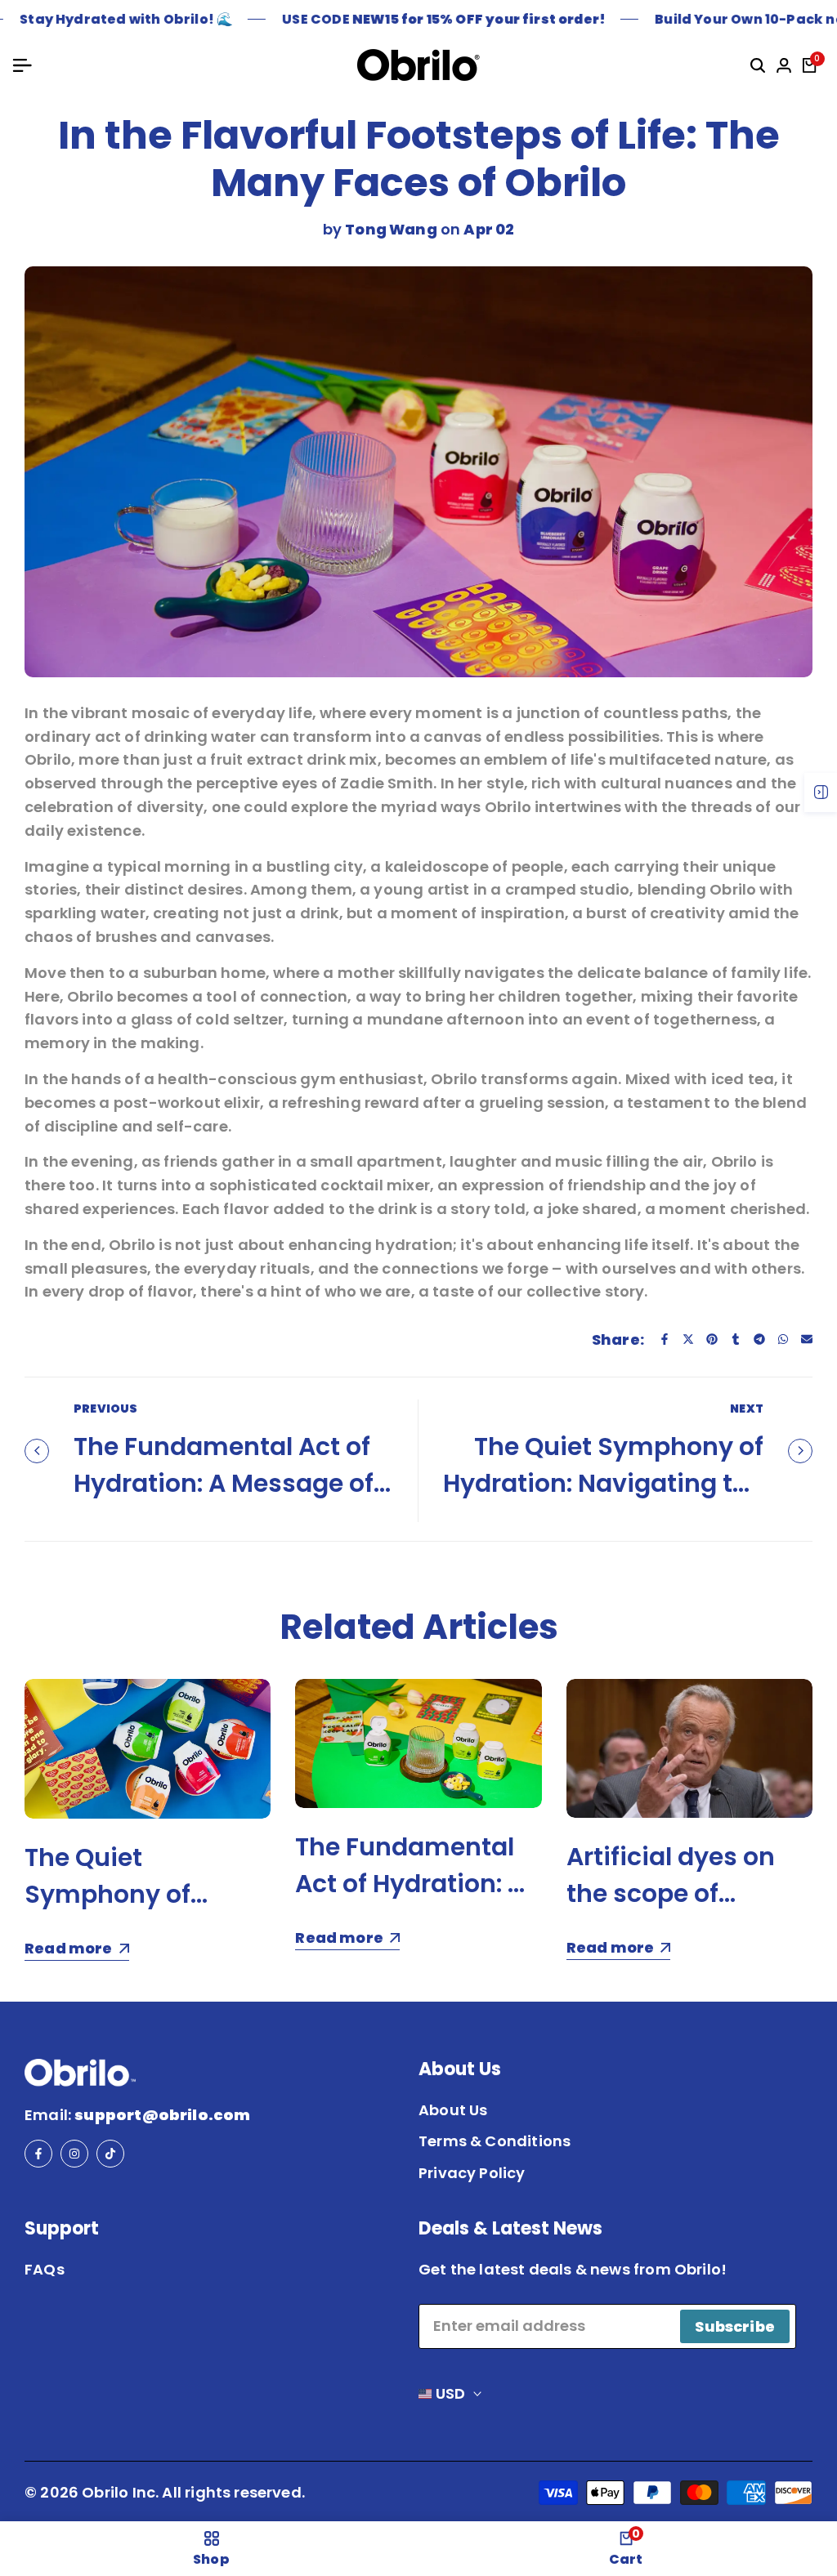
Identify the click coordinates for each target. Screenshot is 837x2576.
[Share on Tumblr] (736, 1339)
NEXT (747, 1409)
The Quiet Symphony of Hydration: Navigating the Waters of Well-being (603, 1483)
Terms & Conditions (495, 2141)
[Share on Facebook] (665, 1339)
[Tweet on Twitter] (688, 1339)
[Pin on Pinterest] (712, 1339)
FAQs (45, 2269)
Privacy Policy (472, 2173)
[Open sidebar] (821, 792)
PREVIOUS (105, 1409)
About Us (453, 2110)
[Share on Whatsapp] (783, 1339)
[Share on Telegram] (759, 1339)
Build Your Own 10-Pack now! (730, 19)
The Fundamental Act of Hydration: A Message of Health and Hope (224, 1483)
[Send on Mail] (807, 1339)
